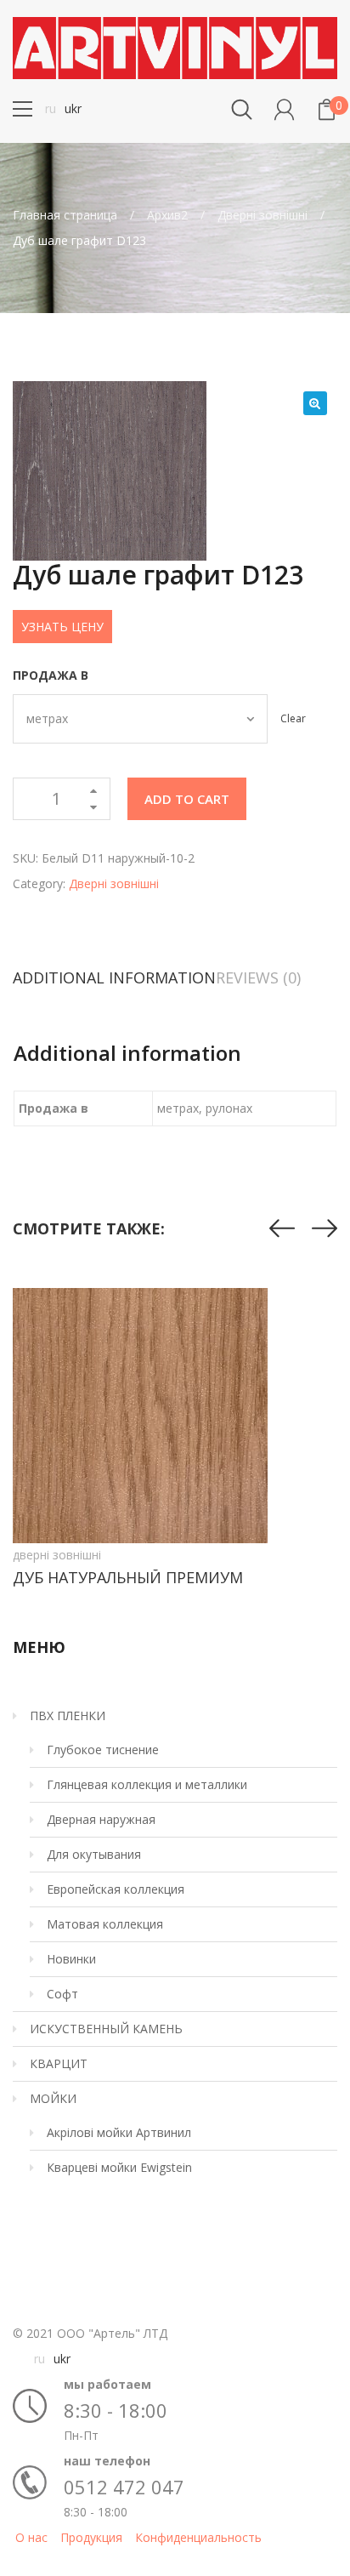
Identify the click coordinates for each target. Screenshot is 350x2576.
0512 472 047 (124, 2487)
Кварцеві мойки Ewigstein (119, 2167)
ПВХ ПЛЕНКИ (68, 1715)
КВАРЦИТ (59, 2063)
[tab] (114, 977)
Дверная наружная (101, 1819)
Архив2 (167, 215)
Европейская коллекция (116, 1889)
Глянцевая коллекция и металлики (147, 1784)
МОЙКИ (53, 2098)
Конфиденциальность (198, 2537)
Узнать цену (62, 627)
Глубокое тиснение (103, 1750)
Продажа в (51, 675)
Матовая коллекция (105, 1924)
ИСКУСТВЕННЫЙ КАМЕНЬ (106, 2029)
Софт (62, 1994)
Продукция (91, 2537)
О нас (31, 2537)
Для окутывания (94, 1854)
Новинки (71, 1959)
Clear (293, 718)
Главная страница (65, 215)
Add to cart (187, 799)
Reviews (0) (258, 977)
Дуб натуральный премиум (128, 1577)
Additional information (114, 977)
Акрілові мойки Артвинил (119, 2132)
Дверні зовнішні (262, 215)
